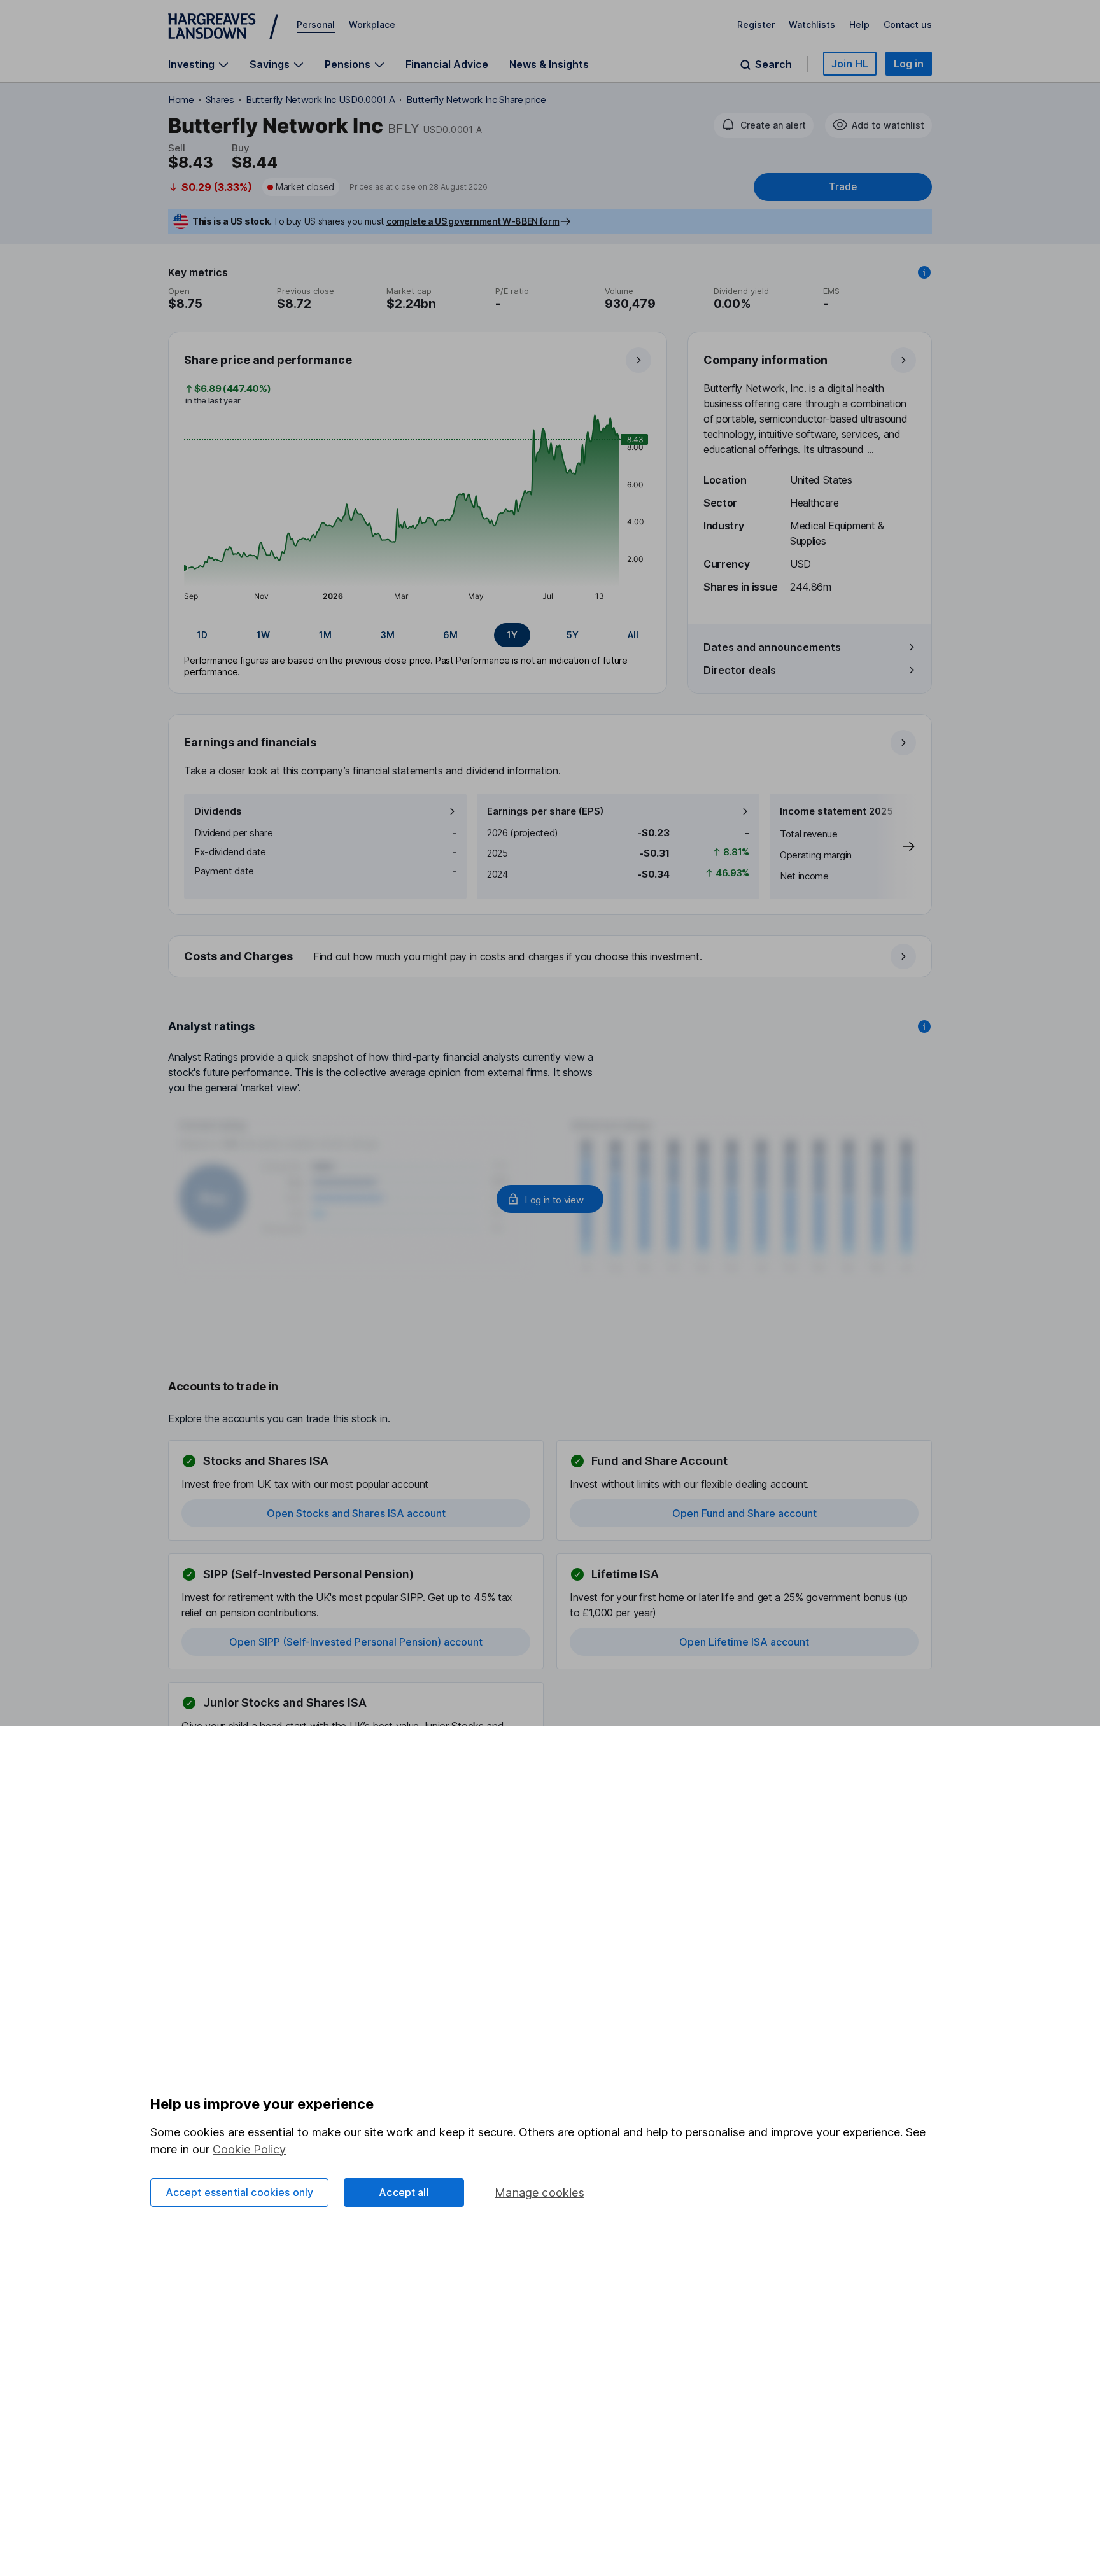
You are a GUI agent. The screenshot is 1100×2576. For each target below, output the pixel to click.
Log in (909, 64)
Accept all (404, 2192)
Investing (191, 65)
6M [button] (450, 635)
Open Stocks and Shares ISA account (356, 1513)
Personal (316, 24)
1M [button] (325, 635)
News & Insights (549, 64)
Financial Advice (447, 64)
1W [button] (263, 635)
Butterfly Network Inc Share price (476, 100)
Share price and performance (268, 360)
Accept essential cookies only (240, 2192)
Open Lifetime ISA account (744, 1642)
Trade (843, 187)
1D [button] (202, 635)
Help (859, 24)
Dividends (218, 811)
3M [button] (388, 635)
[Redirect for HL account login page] (550, 1199)
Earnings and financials (250, 742)
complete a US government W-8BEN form (473, 221)
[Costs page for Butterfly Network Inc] (551, 957)
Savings (270, 65)
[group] (418, 635)
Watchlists (812, 24)
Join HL (850, 64)
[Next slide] (896, 846)
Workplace (372, 24)
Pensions (348, 65)
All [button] (633, 635)
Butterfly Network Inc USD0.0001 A (320, 100)
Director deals (740, 670)
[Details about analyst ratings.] (924, 1026)
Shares (220, 100)
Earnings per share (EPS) (545, 811)
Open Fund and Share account (744, 1513)
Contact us (908, 24)
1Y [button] (512, 635)
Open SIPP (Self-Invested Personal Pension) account (356, 1642)
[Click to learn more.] (924, 272)
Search (773, 65)
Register (756, 24)
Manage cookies (539, 2193)
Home (181, 100)
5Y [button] (573, 635)
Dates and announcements (772, 647)
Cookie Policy (249, 2149)
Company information (765, 360)
